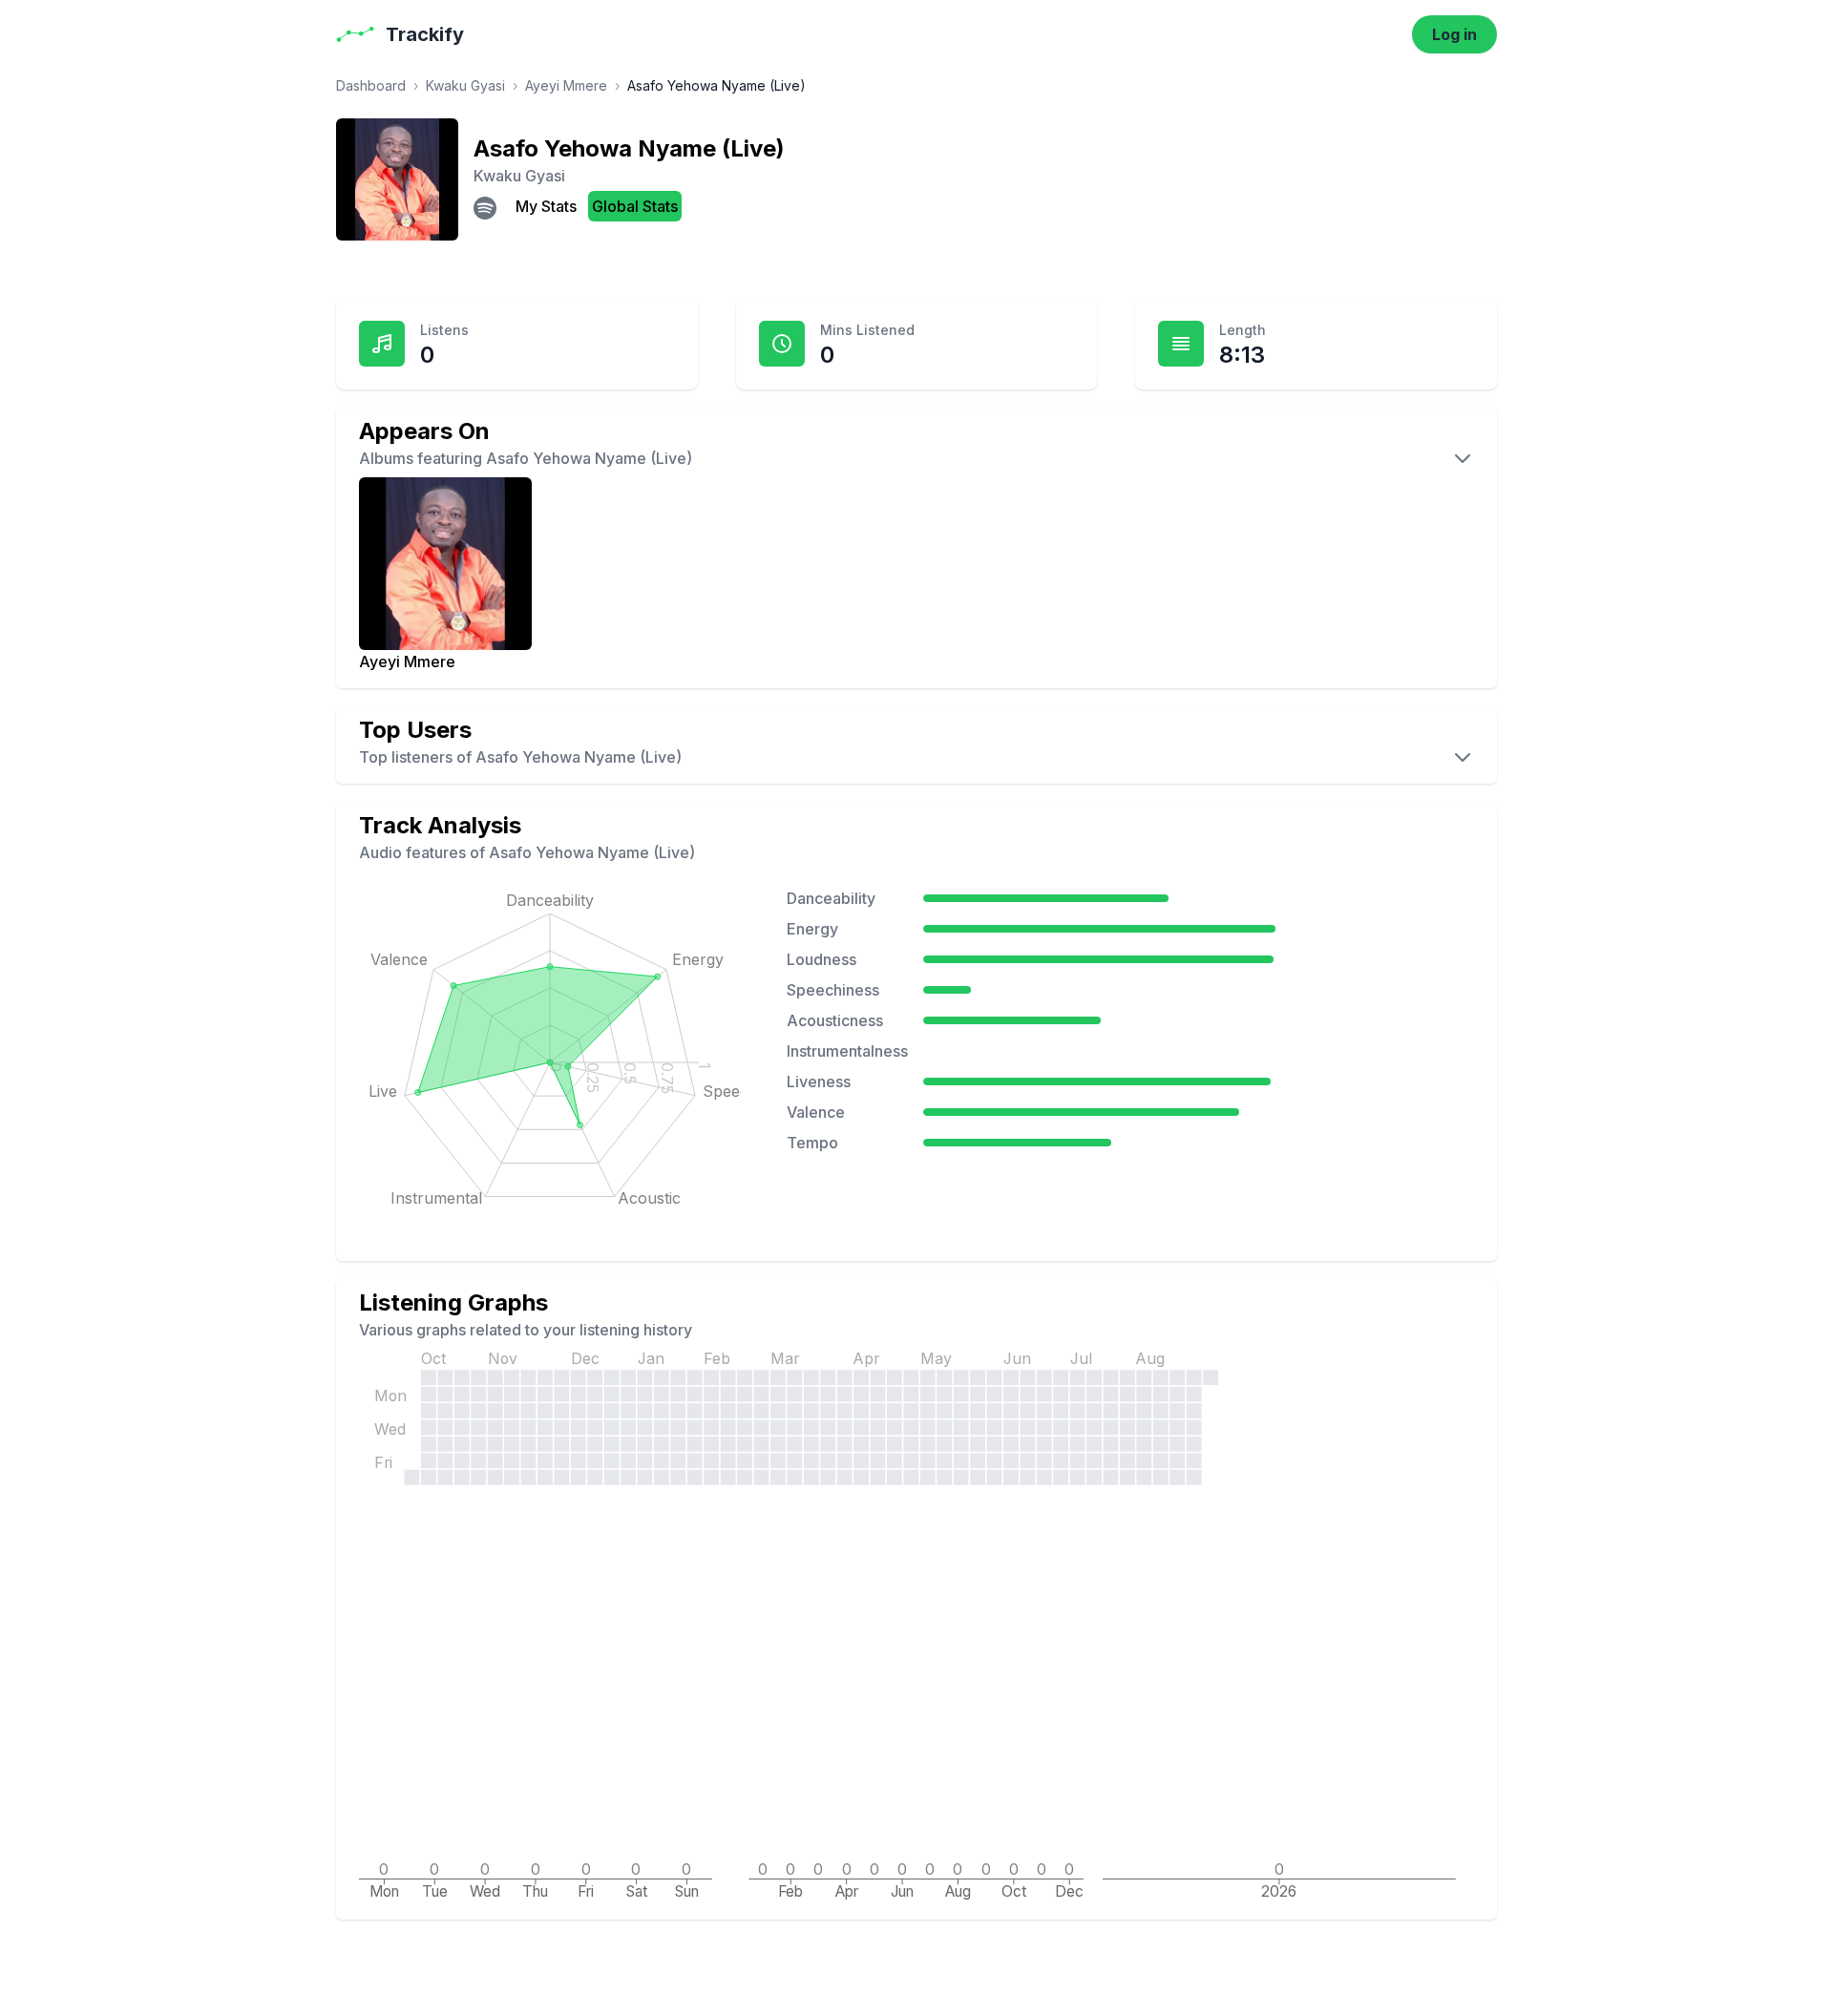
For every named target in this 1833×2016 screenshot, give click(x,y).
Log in (1454, 34)
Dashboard (371, 85)
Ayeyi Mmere (566, 85)
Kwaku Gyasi (465, 85)
